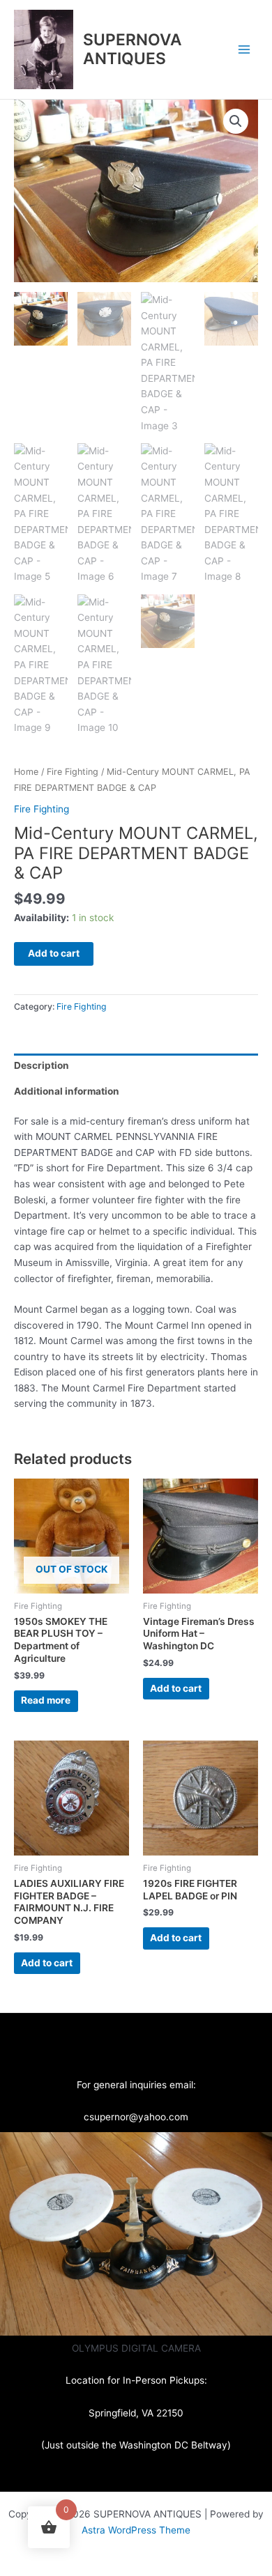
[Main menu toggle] (244, 49)
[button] (236, 121)
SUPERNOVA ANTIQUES (133, 49)
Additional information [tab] (67, 1091)
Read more (46, 1700)
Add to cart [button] (176, 1688)
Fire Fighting (73, 772)
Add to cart (54, 953)
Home (26, 772)
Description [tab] (41, 1065)
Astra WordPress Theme (136, 2530)
